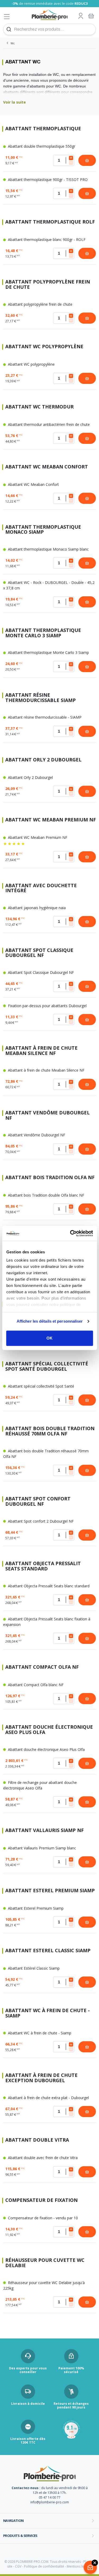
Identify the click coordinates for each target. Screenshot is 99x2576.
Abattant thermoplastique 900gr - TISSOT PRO (47, 180)
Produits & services (20, 2536)
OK (49, 1338)
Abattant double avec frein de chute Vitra (42, 2158)
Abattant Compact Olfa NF (42, 1667)
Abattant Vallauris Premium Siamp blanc (41, 1848)
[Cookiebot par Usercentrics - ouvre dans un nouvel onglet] (70, 1233)
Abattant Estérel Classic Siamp (33, 1968)
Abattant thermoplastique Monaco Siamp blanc (48, 549)
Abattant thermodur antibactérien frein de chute (48, 424)
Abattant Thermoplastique (43, 129)
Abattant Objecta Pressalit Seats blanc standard (48, 1586)
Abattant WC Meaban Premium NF (51, 820)
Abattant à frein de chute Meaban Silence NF (41, 1051)
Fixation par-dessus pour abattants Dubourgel (47, 1006)
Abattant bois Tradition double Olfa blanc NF (46, 1195)
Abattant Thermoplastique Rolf (50, 222)
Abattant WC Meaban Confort (47, 467)
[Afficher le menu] (7, 17)
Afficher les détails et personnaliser (50, 1321)
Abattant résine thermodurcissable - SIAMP (44, 717)
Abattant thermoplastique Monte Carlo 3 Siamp (43, 633)
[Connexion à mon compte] (81, 16)
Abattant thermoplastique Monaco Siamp (43, 530)
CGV (18, 2566)
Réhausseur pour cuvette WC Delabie (45, 2263)
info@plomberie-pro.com (50, 2502)
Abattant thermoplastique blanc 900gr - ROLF (46, 240)
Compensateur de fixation (41, 2200)
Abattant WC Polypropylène (44, 347)
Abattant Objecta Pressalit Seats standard (43, 1566)
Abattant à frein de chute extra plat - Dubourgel (48, 2098)
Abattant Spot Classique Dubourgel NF (39, 953)
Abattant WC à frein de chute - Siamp (48, 2013)
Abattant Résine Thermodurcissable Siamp (41, 698)
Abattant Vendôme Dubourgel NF (48, 1115)
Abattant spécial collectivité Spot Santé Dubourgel (47, 1366)
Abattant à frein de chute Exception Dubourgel (41, 2078)
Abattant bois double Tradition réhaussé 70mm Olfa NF (50, 1431)
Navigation (13, 2521)
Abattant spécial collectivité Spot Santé (41, 1386)
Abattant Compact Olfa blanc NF (35, 1685)
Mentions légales (79, 2566)
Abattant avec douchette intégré (41, 888)
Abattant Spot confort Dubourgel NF (38, 1501)
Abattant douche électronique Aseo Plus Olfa (49, 1730)
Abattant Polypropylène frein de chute (48, 285)
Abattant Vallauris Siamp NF (44, 1831)
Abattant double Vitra (37, 2140)
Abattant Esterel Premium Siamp (50, 1891)
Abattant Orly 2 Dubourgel (43, 760)
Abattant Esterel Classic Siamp (48, 1951)
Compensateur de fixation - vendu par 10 (42, 2218)
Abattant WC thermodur (39, 407)
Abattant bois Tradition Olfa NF (50, 1178)
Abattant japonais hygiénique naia (36, 908)
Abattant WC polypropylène (31, 364)
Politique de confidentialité (44, 2566)
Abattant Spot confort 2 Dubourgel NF (40, 1521)
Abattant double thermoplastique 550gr (41, 146)
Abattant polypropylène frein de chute (40, 304)
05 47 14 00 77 (50, 2497)
